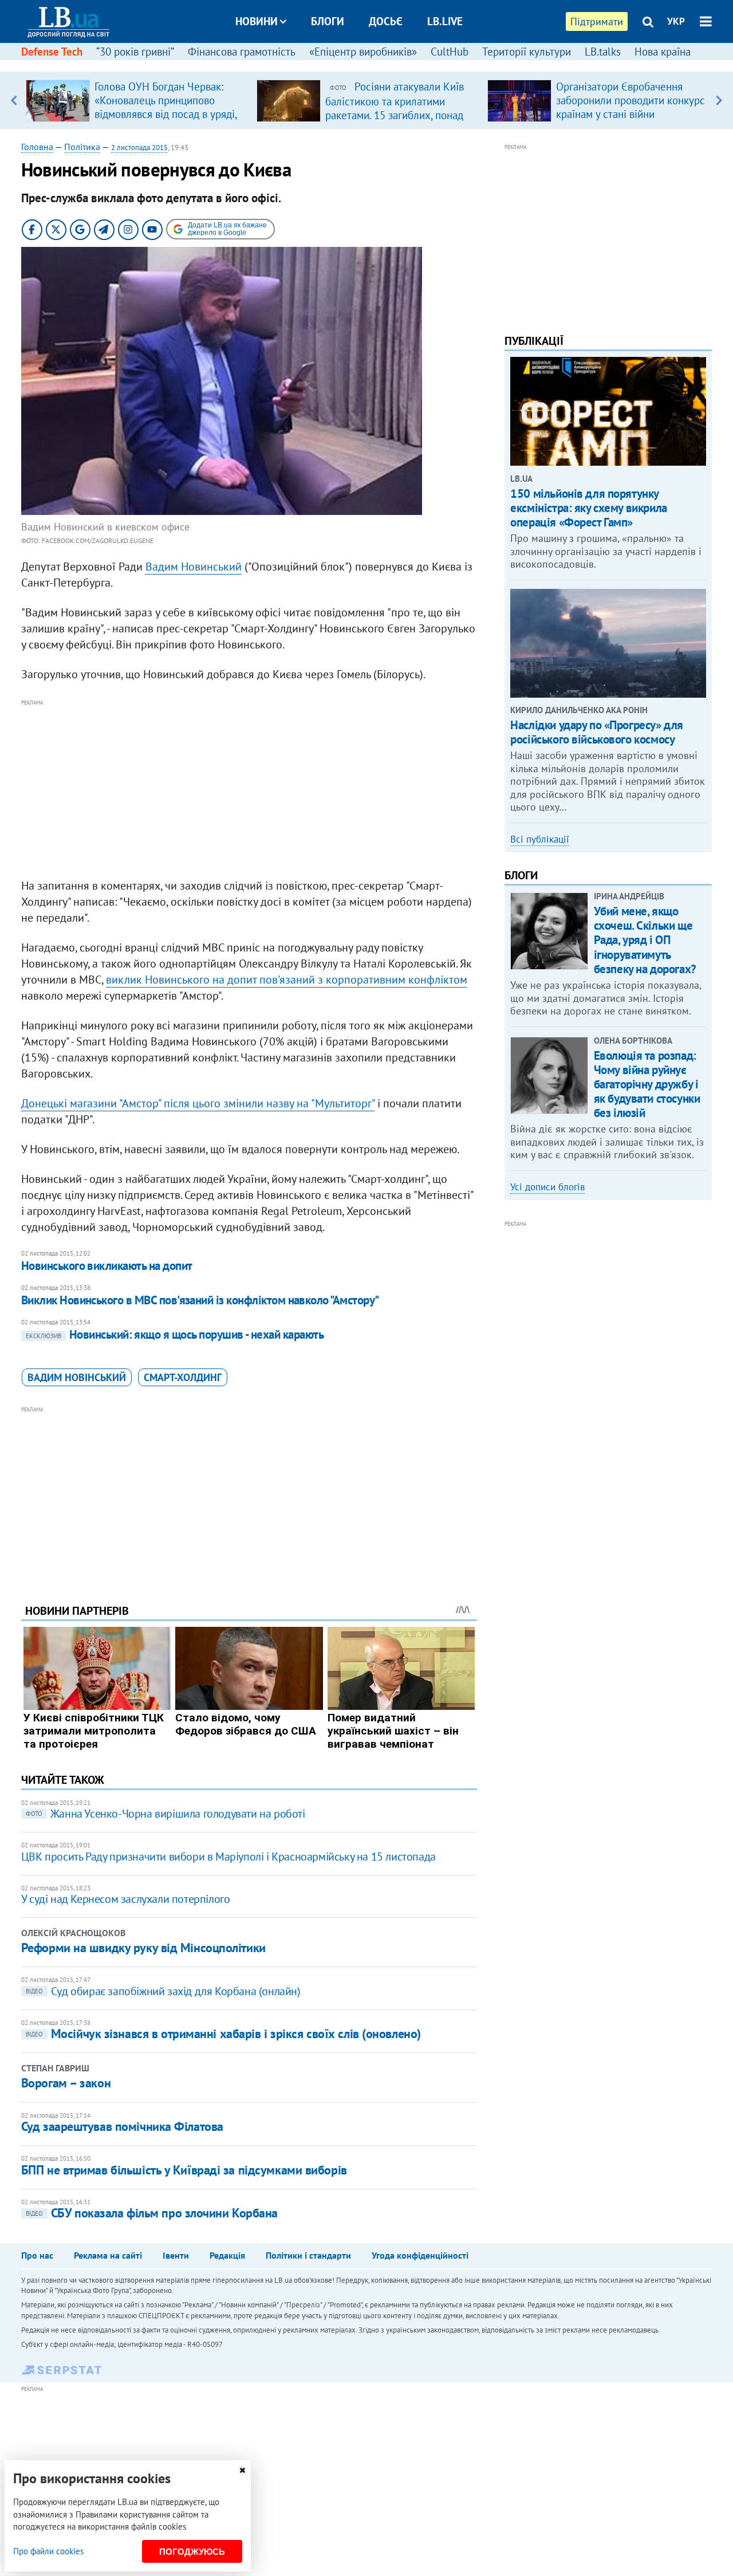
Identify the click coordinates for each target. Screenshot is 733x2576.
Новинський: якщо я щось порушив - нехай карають (175, 1334)
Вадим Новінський (77, 1377)
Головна (37, 147)
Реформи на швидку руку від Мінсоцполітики (143, 1948)
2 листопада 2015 (139, 148)
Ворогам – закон (66, 2083)
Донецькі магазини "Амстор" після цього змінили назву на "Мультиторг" (198, 1103)
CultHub (450, 52)
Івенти (176, 2255)
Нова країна (663, 52)
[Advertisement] (249, 789)
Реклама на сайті (108, 2255)
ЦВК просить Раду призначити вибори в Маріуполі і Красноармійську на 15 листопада (228, 1857)
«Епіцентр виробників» (363, 52)
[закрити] (242, 2470)
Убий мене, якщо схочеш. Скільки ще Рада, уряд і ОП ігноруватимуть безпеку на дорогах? (645, 940)
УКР (676, 21)
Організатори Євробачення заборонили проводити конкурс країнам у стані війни (630, 100)
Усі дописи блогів (547, 1187)
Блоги (328, 21)
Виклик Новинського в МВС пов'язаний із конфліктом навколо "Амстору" (200, 1300)
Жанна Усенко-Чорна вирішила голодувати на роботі (165, 1814)
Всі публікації (540, 839)
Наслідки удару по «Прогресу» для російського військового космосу (597, 732)
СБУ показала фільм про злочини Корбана (152, 2213)
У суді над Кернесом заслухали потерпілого (126, 1899)
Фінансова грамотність (242, 52)
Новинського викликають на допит (107, 1266)
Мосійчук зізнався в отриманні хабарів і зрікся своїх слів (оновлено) (223, 2034)
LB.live (445, 21)
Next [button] (719, 100)
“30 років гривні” (135, 52)
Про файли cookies (48, 2551)
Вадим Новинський (194, 567)
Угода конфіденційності (420, 2255)
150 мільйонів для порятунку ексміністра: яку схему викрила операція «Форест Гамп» (588, 508)
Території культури (527, 52)
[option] (137, 100)
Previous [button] (14, 100)
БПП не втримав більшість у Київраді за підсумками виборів (184, 2170)
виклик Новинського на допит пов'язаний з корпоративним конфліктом (287, 980)
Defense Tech (52, 52)
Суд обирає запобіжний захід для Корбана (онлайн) (163, 1991)
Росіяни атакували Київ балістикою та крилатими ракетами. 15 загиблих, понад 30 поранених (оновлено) (395, 108)
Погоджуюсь (192, 2552)
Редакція (227, 2255)
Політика (82, 147)
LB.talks (603, 52)
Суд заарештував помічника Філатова (122, 2126)
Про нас (37, 2255)
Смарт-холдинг (183, 1377)
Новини (257, 21)
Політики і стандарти (308, 2255)
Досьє (386, 21)
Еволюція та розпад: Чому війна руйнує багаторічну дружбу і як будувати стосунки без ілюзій (647, 1084)
